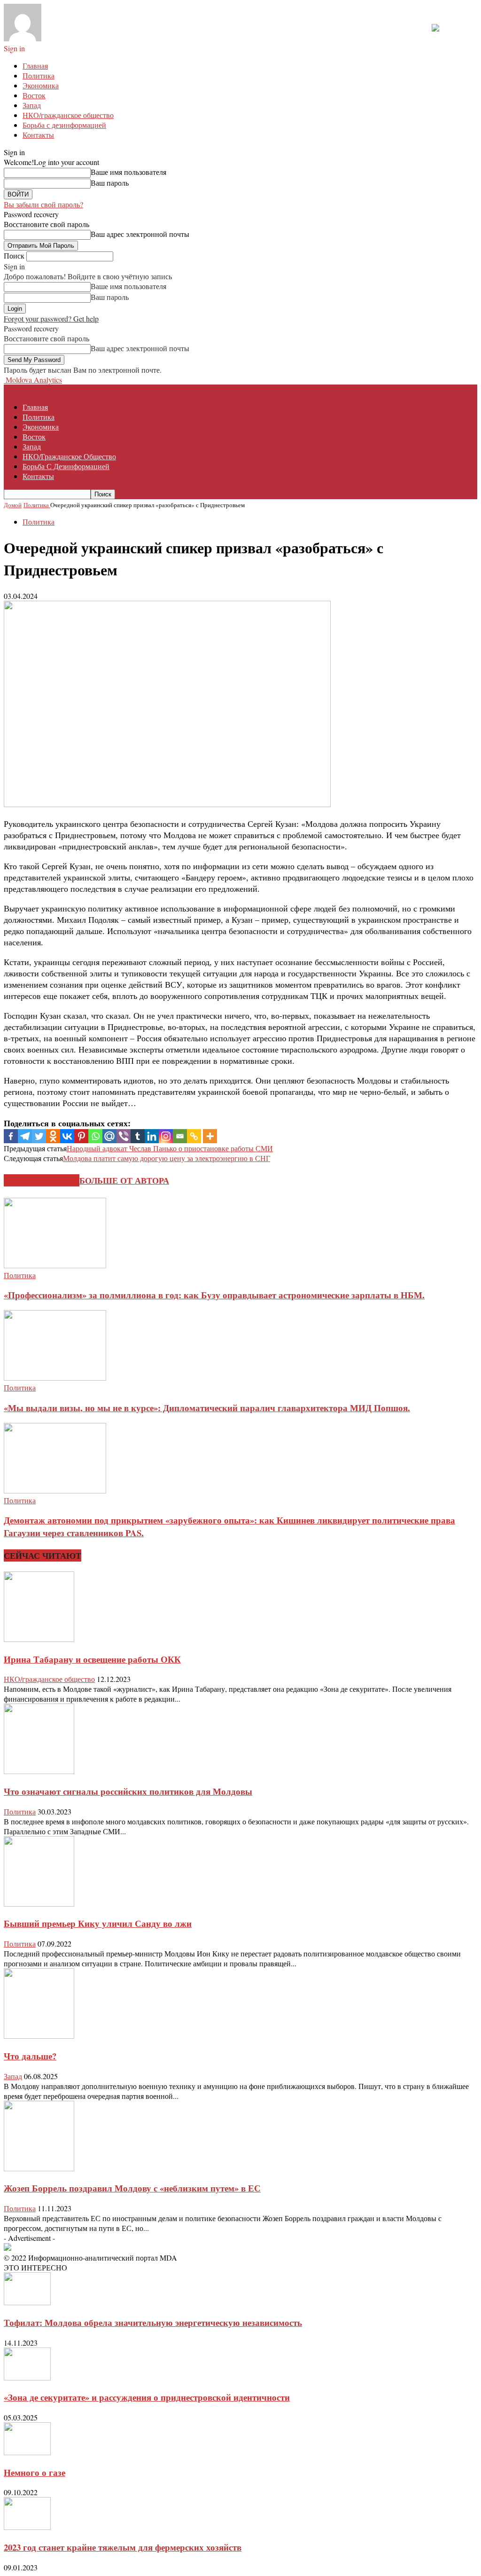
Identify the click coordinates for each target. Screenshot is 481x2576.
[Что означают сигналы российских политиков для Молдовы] (39, 1771)
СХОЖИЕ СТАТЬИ (42, 1180)
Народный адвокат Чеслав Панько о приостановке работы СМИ (170, 1148)
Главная (35, 66)
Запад (32, 105)
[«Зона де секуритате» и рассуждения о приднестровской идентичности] (27, 2377)
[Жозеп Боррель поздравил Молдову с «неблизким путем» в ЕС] (39, 2168)
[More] (210, 1136)
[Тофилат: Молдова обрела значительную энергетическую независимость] (27, 2302)
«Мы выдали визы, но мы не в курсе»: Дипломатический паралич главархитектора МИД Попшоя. (207, 1408)
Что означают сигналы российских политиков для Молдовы (128, 1791)
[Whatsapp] (95, 1136)
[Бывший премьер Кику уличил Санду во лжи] (39, 1904)
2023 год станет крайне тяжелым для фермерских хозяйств (123, 2547)
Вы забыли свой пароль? (43, 204)
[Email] (180, 1136)
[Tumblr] (138, 1136)
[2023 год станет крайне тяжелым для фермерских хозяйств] (27, 2527)
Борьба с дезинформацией (64, 125)
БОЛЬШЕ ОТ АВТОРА (124, 1180)
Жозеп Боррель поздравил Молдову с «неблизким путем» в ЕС (132, 2188)
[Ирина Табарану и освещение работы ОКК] (39, 1639)
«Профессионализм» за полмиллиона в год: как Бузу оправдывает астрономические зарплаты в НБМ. (214, 1295)
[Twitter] (39, 1136)
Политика (39, 75)
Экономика (41, 85)
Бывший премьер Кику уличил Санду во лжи (98, 1923)
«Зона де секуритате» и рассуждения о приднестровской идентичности (147, 2397)
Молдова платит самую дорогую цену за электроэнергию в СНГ (167, 1158)
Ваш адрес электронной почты (140, 234)
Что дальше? (30, 2056)
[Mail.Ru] (109, 1136)
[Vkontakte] (67, 1136)
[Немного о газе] (27, 2452)
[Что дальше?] (39, 2036)
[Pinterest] (81, 1136)
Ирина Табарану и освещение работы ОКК (92, 1659)
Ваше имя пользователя (128, 172)
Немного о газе (35, 2472)
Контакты (38, 135)
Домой (13, 505)
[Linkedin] (152, 1136)
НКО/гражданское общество (68, 115)
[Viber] (124, 1136)
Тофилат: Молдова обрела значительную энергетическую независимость (153, 2322)
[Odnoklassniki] (53, 1136)
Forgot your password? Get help (51, 318)
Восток (34, 95)
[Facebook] (11, 1136)
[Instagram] (166, 1136)
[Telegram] (25, 1136)
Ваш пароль (110, 183)
